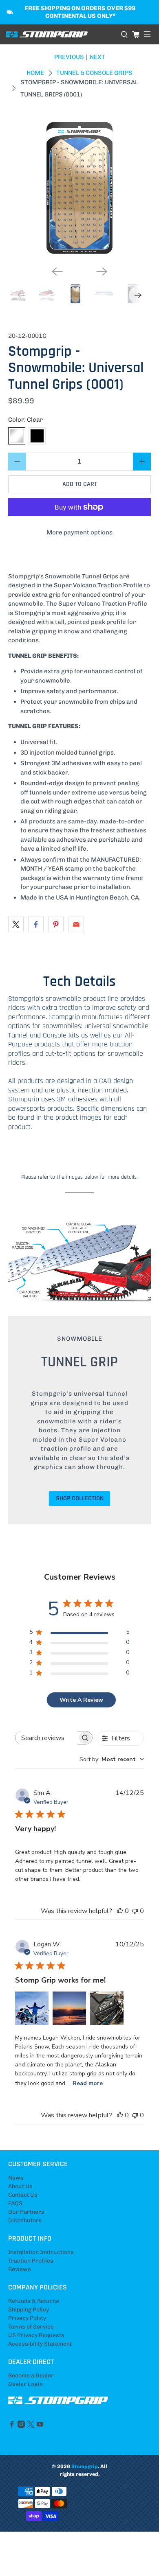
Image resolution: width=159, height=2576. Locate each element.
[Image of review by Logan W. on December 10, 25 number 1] (32, 2008)
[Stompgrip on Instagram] (21, 2426)
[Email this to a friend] (76, 924)
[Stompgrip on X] (31, 2426)
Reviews (20, 2269)
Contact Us (23, 2195)
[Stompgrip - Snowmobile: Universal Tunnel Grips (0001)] (80, 188)
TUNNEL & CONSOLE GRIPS (94, 73)
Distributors (25, 2220)
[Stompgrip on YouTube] (40, 2426)
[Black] (37, 436)
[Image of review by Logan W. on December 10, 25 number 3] (107, 2008)
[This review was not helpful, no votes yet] (135, 1911)
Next (97, 57)
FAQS (15, 2203)
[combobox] (112, 1759)
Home (35, 73)
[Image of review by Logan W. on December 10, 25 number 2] (69, 2008)
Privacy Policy (27, 2318)
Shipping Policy (29, 2310)
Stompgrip (85, 2466)
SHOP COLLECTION (80, 1498)
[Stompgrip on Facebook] (12, 2426)
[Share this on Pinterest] (56, 924)
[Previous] (57, 271)
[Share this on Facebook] (36, 924)
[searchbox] (46, 1738)
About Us (20, 2186)
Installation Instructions (41, 2252)
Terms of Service (31, 2327)
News (16, 2178)
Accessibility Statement (40, 2344)
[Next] (102, 271)
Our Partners (26, 2212)
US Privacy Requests (36, 2335)
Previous (69, 57)
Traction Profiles (31, 2261)
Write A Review (81, 1700)
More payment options (79, 532)
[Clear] (17, 436)
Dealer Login (25, 2384)
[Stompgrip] (60, 35)
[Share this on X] (16, 924)
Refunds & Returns (34, 2301)
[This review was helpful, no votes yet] (120, 1911)
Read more (88, 2083)
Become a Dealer (31, 2376)
